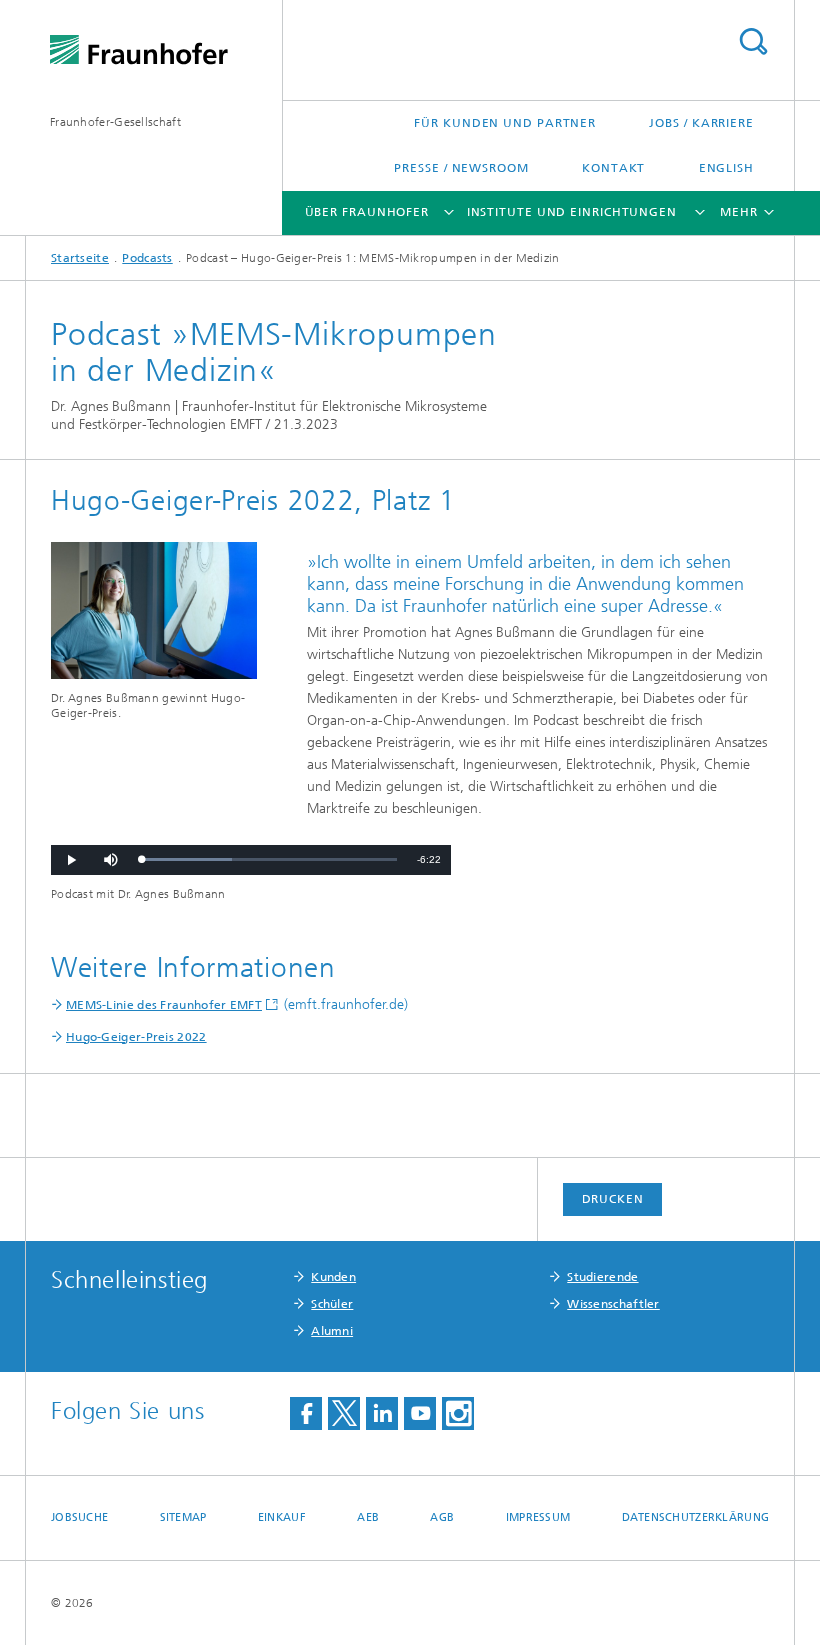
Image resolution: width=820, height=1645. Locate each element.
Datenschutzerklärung (696, 1517)
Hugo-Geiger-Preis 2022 (136, 1037)
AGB (442, 1517)
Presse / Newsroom (461, 168)
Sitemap (183, 1517)
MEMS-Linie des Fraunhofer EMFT (164, 1005)
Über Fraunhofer (367, 212)
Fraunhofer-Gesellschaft (115, 122)
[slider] (269, 859)
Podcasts (147, 258)
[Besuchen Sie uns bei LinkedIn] (382, 1413)
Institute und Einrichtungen (572, 212)
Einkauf (282, 1517)
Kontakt (613, 168)
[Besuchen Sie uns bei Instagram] (458, 1413)
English (726, 168)
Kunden (333, 1277)
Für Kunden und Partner (505, 123)
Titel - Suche (753, 41)
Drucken (613, 1199)
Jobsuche (79, 1517)
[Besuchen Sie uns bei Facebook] (306, 1413)
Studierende (602, 1277)
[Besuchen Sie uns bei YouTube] (420, 1413)
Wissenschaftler (613, 1304)
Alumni (332, 1331)
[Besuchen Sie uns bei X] (344, 1413)
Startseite (80, 258)
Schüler (332, 1304)
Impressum (538, 1517)
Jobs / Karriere (701, 123)
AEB (368, 1517)
